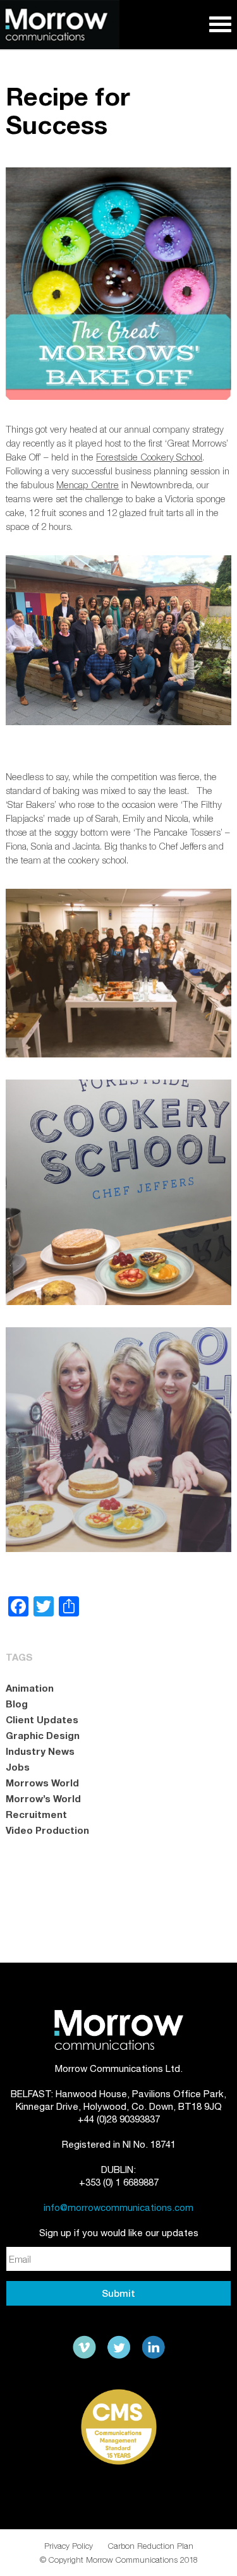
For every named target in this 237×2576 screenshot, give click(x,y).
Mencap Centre (88, 485)
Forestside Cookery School (149, 457)
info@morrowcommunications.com (118, 2207)
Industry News (40, 1751)
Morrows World (42, 1783)
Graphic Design (43, 1735)
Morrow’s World (43, 1798)
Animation (30, 1688)
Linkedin (153, 2347)
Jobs (18, 1767)
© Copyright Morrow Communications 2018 (119, 2560)
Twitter (119, 2347)
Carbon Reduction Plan (151, 2546)
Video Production (47, 1830)
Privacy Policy (69, 2546)
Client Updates (42, 1719)
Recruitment (36, 1814)
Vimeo (85, 2347)
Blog (17, 1704)
